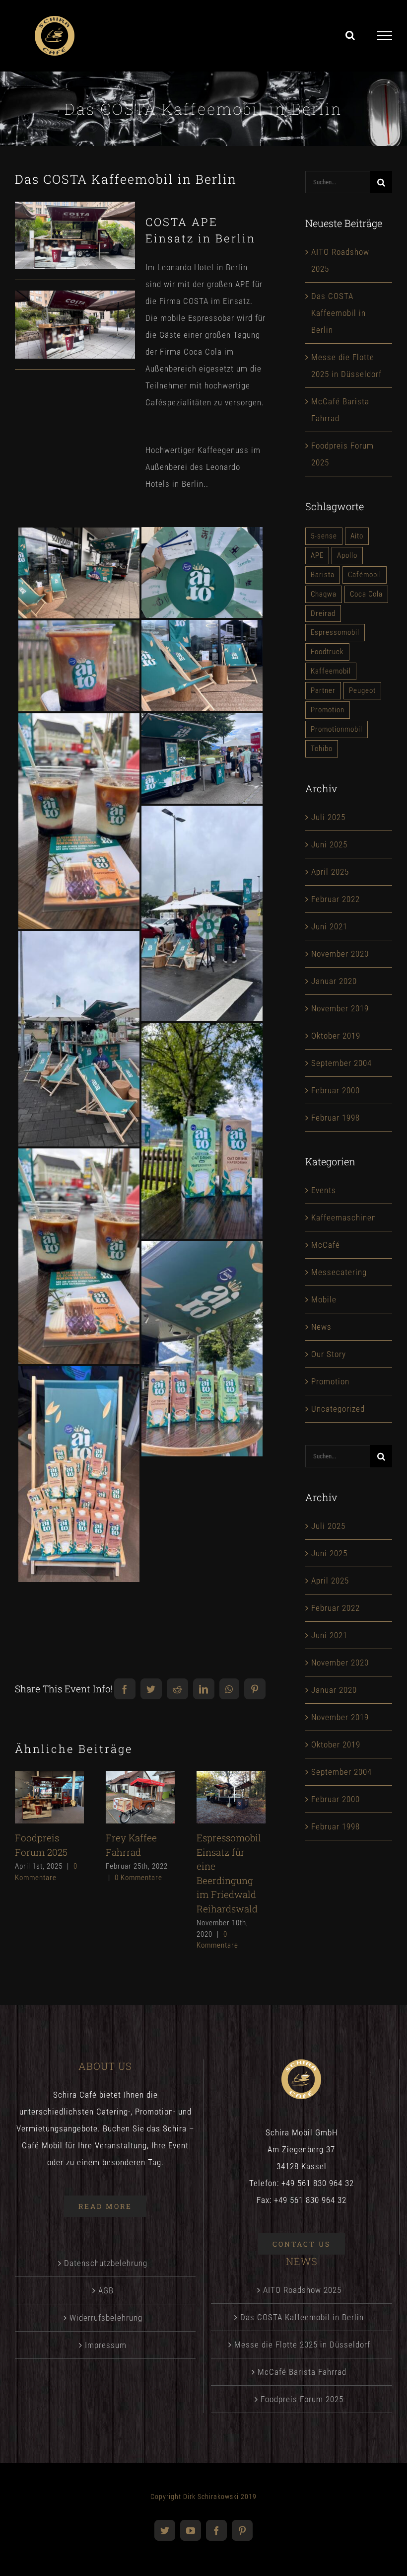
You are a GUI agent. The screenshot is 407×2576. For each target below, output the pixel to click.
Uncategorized (338, 1409)
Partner (323, 690)
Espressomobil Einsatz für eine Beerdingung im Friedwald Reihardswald (229, 1784)
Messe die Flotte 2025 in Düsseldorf (302, 2345)
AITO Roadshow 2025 (302, 2290)
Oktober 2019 (336, 1036)
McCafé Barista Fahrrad (302, 2372)
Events (324, 1190)
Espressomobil (335, 632)
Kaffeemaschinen (344, 1217)
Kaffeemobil (331, 671)
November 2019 (340, 1008)
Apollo (347, 555)
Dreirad (323, 613)
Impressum (106, 2345)
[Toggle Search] (350, 35)
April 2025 (330, 872)
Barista (323, 575)
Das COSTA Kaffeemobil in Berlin (339, 313)
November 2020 (340, 954)
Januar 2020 (334, 981)
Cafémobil (365, 575)
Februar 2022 (336, 899)
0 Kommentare (138, 1878)
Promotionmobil (337, 729)
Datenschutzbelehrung (106, 2263)
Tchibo (322, 749)
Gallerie (49, 1810)
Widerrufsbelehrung (106, 2318)
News (321, 1327)
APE (317, 555)
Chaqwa (324, 594)
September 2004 (341, 1063)
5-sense (324, 536)
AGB (106, 2290)
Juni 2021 (329, 926)
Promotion (328, 710)
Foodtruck (327, 652)
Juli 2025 (328, 817)
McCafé (326, 1245)
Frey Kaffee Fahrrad (138, 1784)
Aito (357, 536)
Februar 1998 (336, 1118)
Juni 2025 (329, 844)
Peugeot (362, 690)
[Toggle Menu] (385, 36)
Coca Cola (366, 594)
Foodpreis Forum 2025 (47, 1784)
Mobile (324, 1299)
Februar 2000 (336, 1090)
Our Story (329, 1354)
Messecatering (339, 1272)
